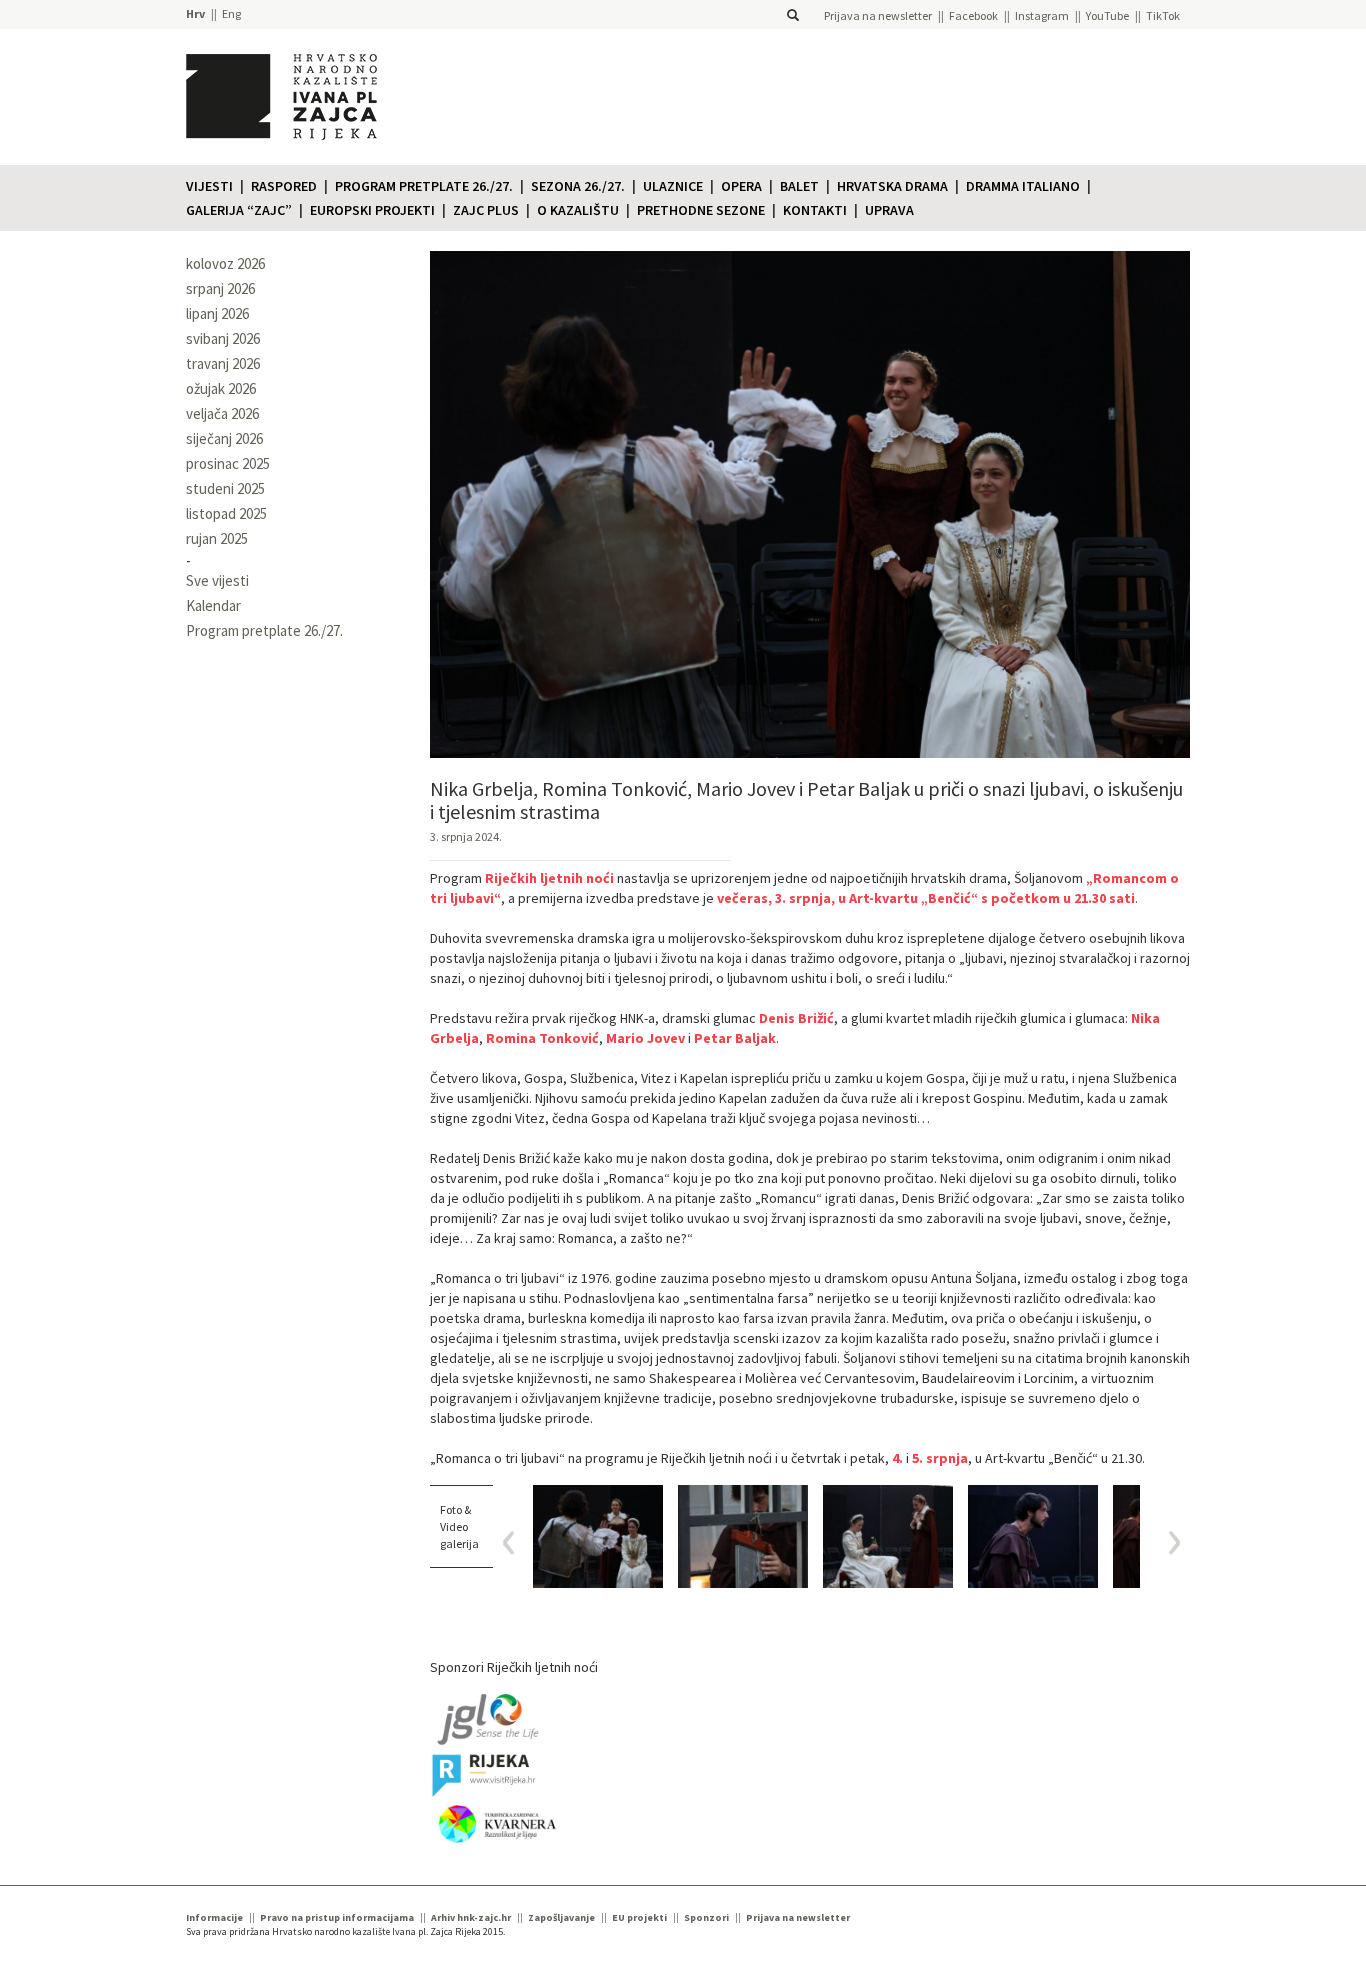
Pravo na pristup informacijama (337, 1917)
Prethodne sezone (701, 210)
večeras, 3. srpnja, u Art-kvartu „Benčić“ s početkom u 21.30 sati (926, 898)
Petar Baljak (735, 1038)
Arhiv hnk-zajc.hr (471, 1917)
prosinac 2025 (228, 463)
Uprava (889, 210)
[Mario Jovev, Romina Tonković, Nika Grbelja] (598, 1536)
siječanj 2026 (224, 438)
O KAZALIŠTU (578, 210)
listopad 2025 (226, 513)
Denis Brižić (796, 1018)
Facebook (973, 15)
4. (897, 1458)
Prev (515, 1542)
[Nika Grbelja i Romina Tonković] (888, 1536)
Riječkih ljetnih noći (549, 878)
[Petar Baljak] (743, 1536)
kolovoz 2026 (225, 263)
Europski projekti (372, 210)
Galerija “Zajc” (239, 210)
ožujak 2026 (221, 388)
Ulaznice (673, 186)
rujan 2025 (217, 538)
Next (1167, 1542)
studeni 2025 (225, 488)
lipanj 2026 (217, 313)
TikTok (1163, 15)
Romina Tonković (542, 1038)
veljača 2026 (222, 413)
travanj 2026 (223, 363)
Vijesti (209, 186)
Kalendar (213, 605)
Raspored (284, 186)
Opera (741, 186)
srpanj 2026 (220, 288)
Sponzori (706, 1917)
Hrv (195, 13)
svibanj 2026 (223, 338)
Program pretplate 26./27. (424, 186)
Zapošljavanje (561, 1917)
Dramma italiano (1023, 186)
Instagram (1042, 15)
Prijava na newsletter (878, 15)
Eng (231, 13)
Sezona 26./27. (578, 186)
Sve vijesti (217, 580)
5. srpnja (940, 1458)
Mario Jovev (645, 1038)
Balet (799, 186)
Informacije (214, 1917)
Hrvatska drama (892, 186)
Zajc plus (486, 210)
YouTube (1107, 15)
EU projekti (639, 1917)
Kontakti (815, 210)
